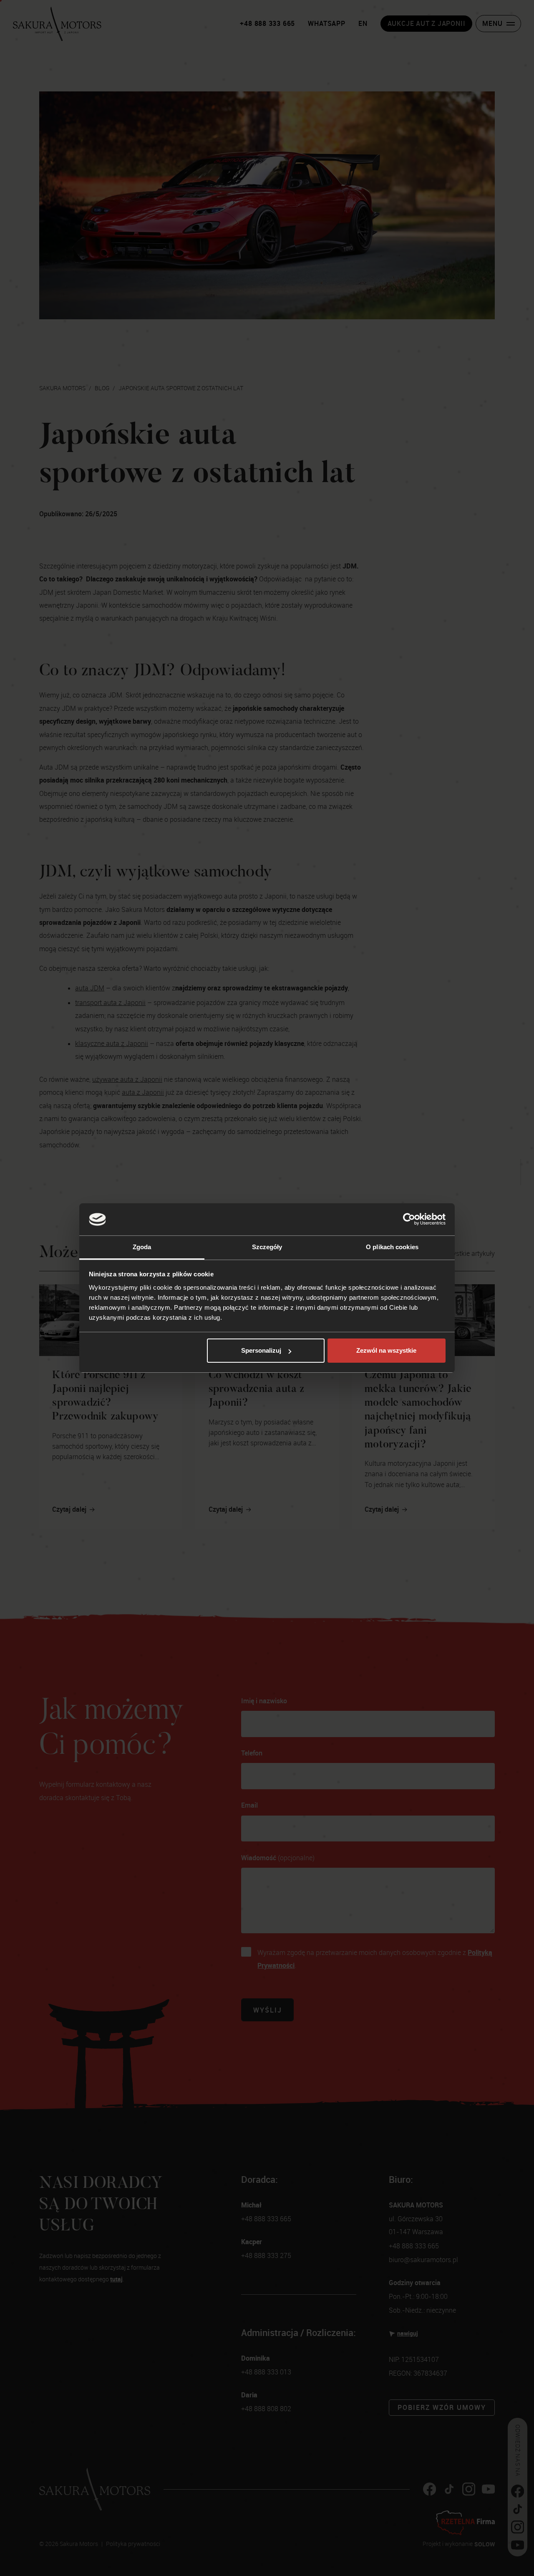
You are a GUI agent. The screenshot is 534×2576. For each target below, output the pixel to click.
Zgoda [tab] (142, 1247)
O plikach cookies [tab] (392, 1247)
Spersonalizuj (261, 1350)
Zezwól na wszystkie (386, 1350)
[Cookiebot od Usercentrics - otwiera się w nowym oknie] (409, 1220)
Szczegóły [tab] (267, 1247)
